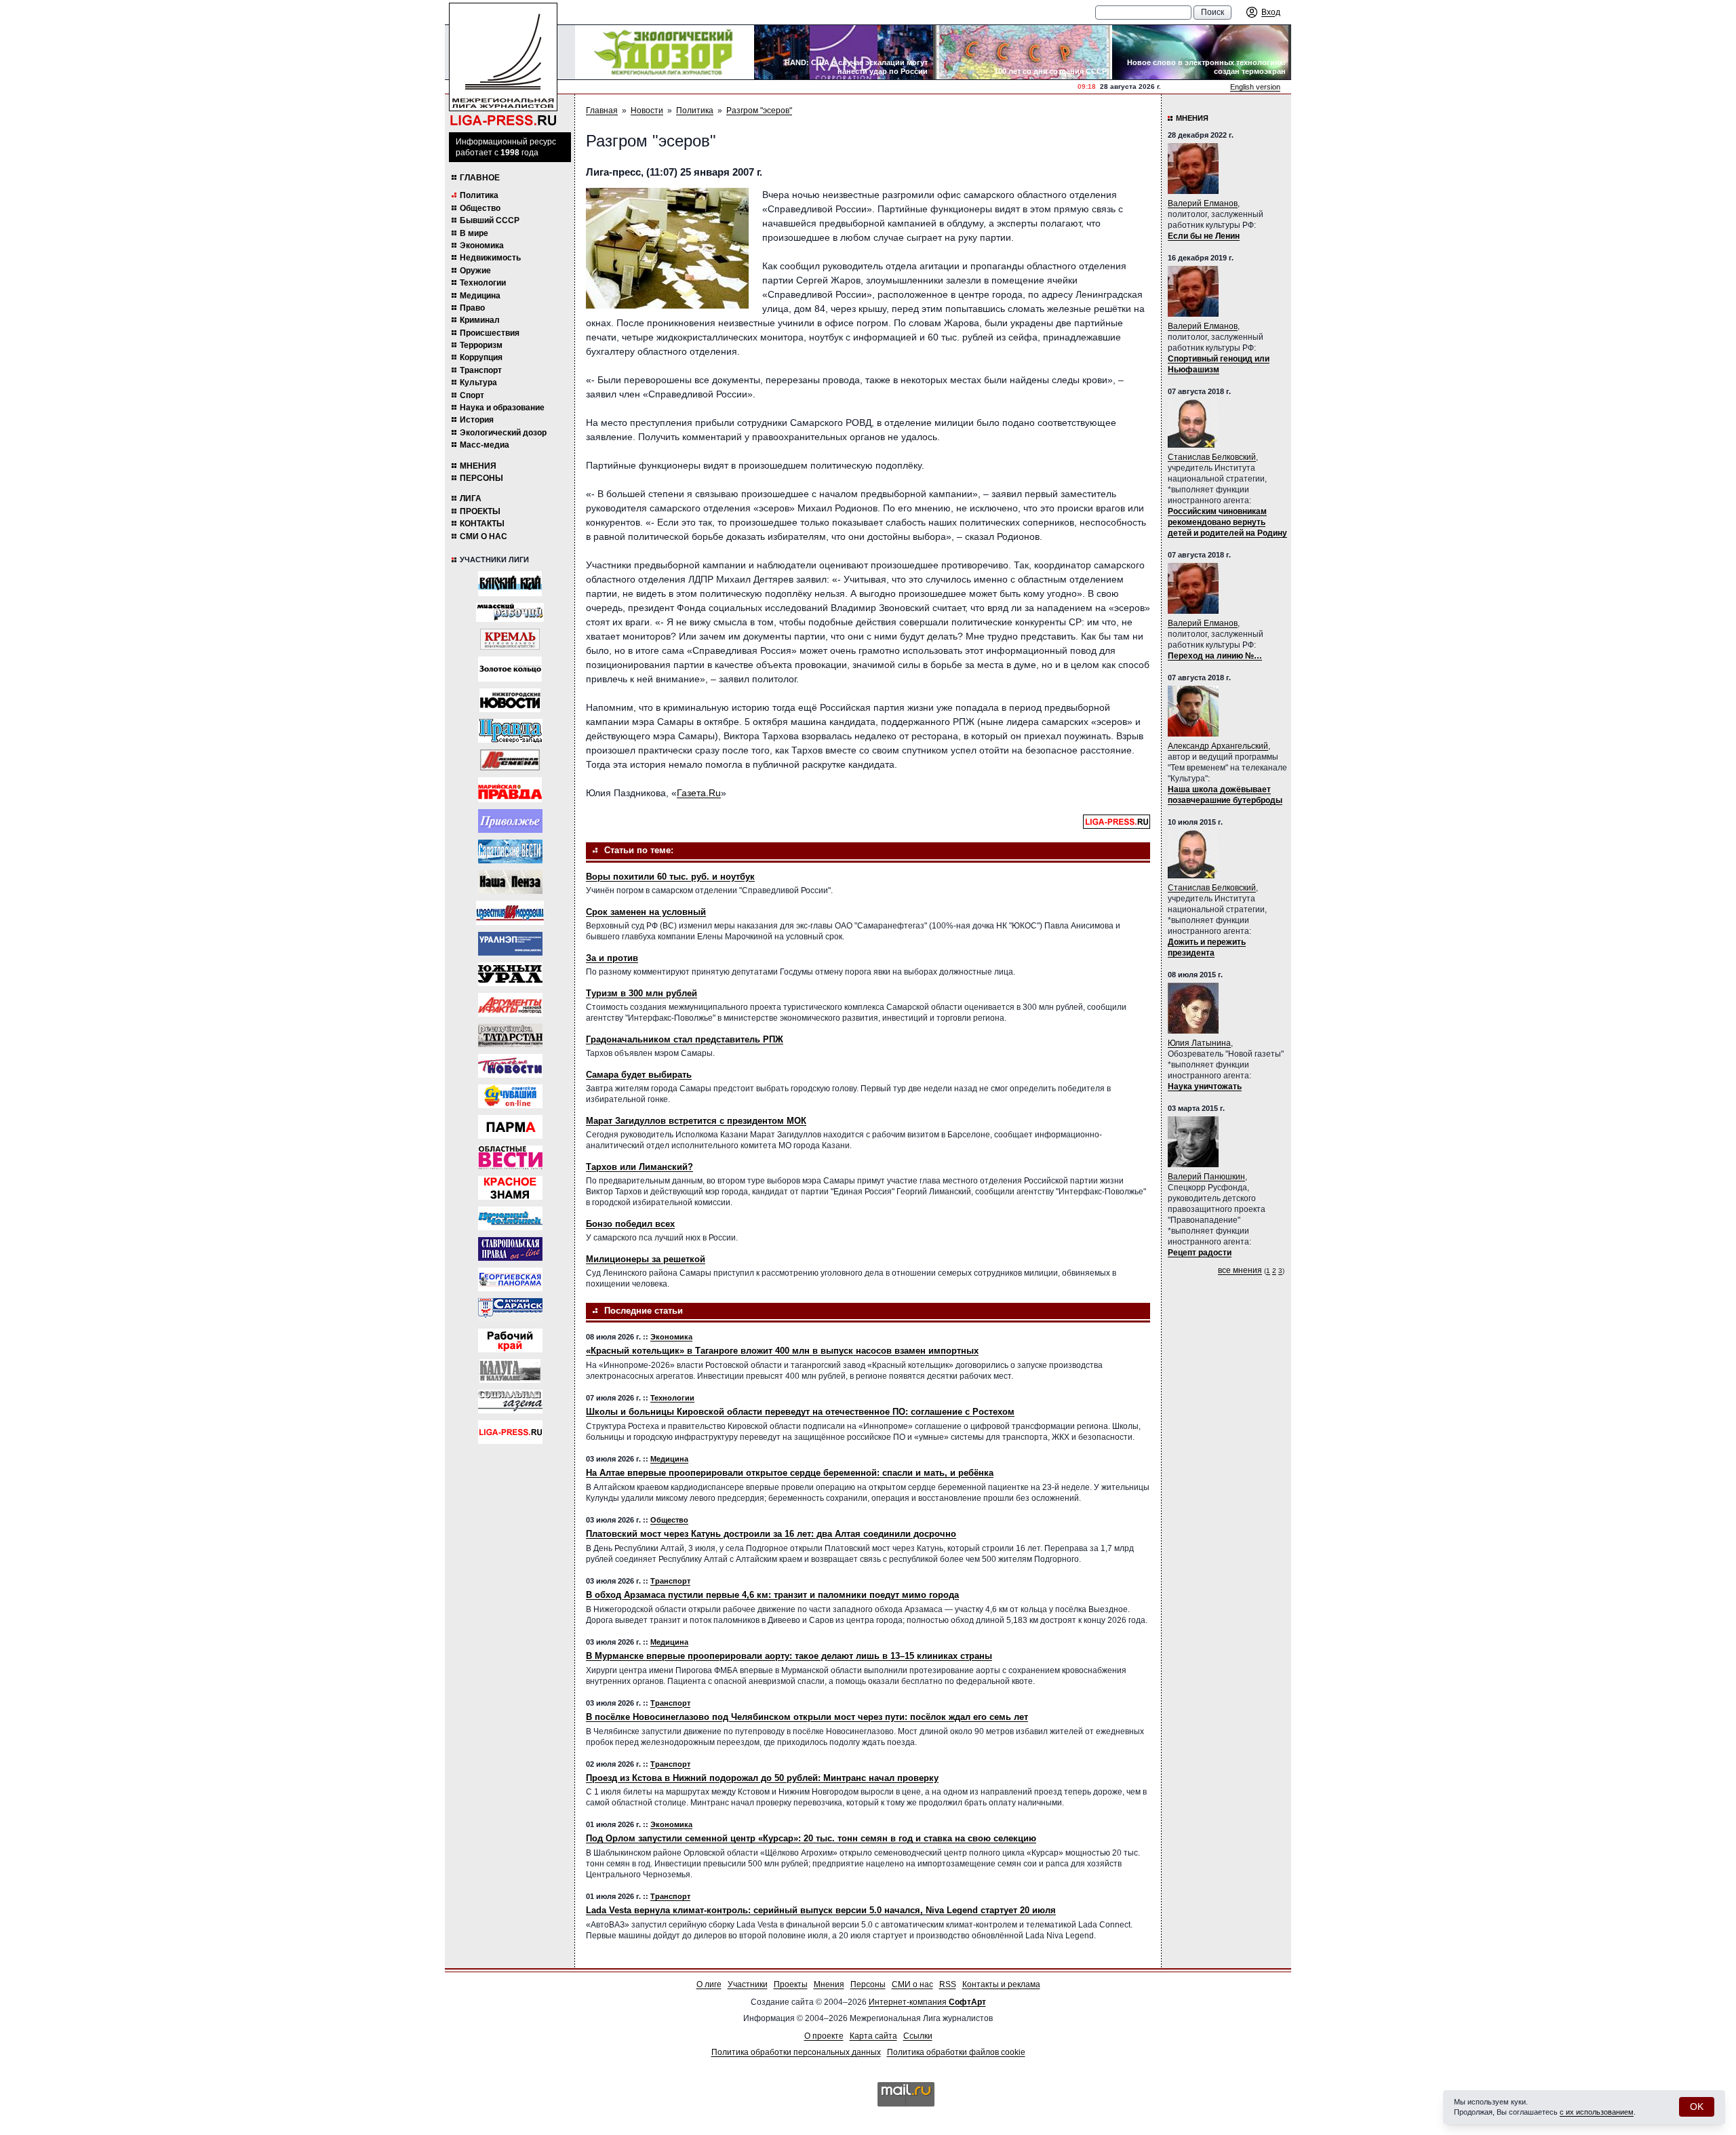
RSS (948, 1984)
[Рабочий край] (510, 1340)
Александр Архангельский (1218, 746)
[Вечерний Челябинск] (510, 1218)
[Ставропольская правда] (510, 1249)
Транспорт (481, 370)
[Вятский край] (510, 584)
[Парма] (510, 1127)
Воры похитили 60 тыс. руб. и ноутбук (670, 877)
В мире (474, 233)
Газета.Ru (699, 793)
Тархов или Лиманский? (639, 1167)
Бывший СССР (490, 220)
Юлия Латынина (1199, 1043)
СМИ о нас (484, 536)
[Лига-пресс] (510, 1432)
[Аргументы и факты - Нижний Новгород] (510, 1005)
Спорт (472, 395)
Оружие (475, 271)
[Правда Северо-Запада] (510, 731)
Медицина (480, 296)
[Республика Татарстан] (510, 1035)
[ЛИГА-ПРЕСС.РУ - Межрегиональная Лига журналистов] (503, 65)
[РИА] (510, 639)
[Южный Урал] (510, 974)
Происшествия (490, 333)
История (477, 420)
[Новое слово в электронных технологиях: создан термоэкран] (1202, 52)
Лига (471, 498)
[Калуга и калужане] (510, 1371)
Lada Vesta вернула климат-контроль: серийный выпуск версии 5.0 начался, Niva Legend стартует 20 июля (821, 1910)
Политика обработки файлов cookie (956, 2052)
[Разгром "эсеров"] (667, 248)
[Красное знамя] (510, 1188)
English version (1255, 87)
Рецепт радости (1200, 1253)
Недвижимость (490, 258)
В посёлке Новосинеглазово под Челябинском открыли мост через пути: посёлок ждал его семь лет (807, 1717)
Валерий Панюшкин (1206, 1177)
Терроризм (481, 345)
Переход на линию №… (1215, 656)
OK (1697, 2107)
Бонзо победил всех (630, 1224)
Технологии (483, 283)
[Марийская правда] (510, 790)
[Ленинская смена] (510, 760)
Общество (480, 208)
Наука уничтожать (1205, 1086)
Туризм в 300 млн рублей (642, 993)
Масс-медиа (485, 445)
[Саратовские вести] (510, 851)
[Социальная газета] (510, 1402)
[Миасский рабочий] (510, 612)
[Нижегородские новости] (510, 700)
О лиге (709, 1984)
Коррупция (481, 357)
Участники (748, 1984)
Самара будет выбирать (639, 1075)
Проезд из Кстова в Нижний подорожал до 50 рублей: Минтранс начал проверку (762, 1778)
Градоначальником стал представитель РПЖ (685, 1039)
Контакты (482, 524)
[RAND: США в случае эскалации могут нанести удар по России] (844, 52)
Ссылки (918, 2036)
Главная (602, 111)
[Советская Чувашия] (510, 1096)
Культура (478, 383)
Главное (480, 178)
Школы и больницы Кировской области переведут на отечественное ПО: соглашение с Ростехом (800, 1412)
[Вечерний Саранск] (510, 1310)
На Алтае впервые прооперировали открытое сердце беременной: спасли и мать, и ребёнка (790, 1473)
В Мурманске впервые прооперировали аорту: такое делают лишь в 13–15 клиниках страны (789, 1656)
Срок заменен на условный (646, 912)
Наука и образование (502, 408)
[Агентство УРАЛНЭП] (510, 944)
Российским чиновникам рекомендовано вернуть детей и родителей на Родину (1227, 522)
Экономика (482, 246)
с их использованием (1597, 2112)
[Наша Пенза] (510, 882)
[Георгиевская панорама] (510, 1279)
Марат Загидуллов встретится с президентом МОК (696, 1121)
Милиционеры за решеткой (646, 1259)
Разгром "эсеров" (759, 111)
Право (472, 308)
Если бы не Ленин (1204, 236)
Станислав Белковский (1212, 457)
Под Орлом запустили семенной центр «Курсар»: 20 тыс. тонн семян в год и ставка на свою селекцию (811, 1838)
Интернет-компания (927, 2002)
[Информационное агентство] (510, 821)
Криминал (480, 320)
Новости (647, 111)
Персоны (481, 478)
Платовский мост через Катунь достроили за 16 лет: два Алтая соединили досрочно (771, 1534)
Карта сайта (873, 2036)
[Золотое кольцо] (510, 669)
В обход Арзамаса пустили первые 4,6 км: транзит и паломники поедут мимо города (772, 1595)
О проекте (824, 2036)
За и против (612, 958)
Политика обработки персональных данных (796, 2052)
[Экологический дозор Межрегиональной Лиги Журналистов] (665, 52)
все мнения (1240, 1270)
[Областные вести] (510, 1157)
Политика (479, 195)
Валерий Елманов (1203, 203)
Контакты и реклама (1001, 1984)
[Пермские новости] (510, 1066)
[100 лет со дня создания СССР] (1023, 52)
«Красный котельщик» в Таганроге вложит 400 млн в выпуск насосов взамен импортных (782, 1351)
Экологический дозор (503, 433)
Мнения (478, 466)
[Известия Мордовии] (510, 913)
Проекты (480, 511)
